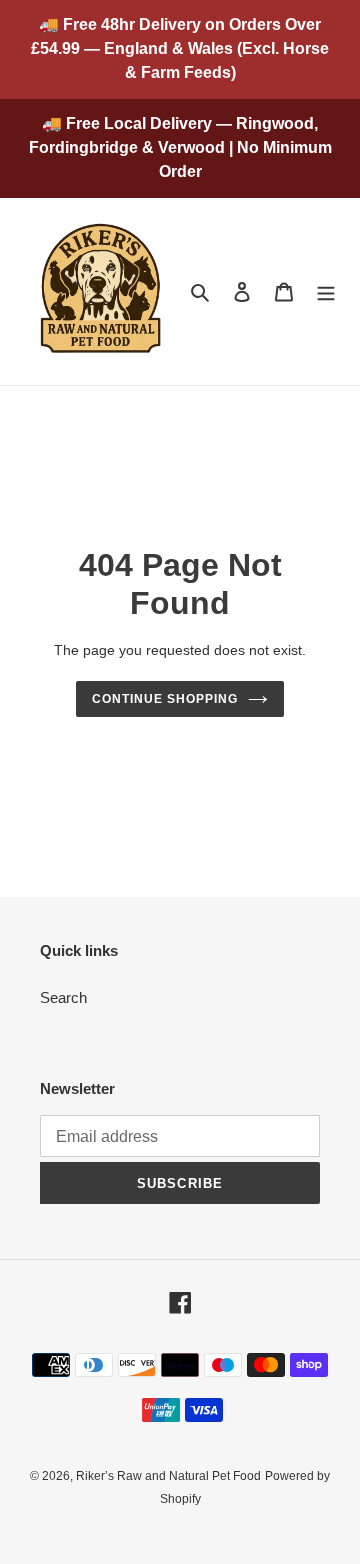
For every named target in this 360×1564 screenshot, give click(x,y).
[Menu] (326, 291)
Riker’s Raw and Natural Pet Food (168, 1476)
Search (63, 997)
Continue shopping (165, 699)
